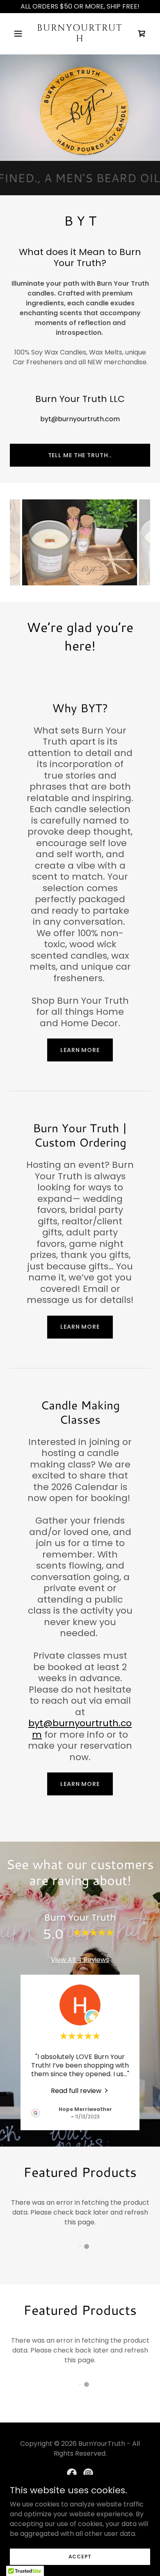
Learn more (80, 1050)
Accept (80, 2556)
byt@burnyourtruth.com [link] (80, 419)
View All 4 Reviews (80, 1960)
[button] (20, 34)
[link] (80, 39)
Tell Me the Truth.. (80, 455)
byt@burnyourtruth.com (80, 1729)
